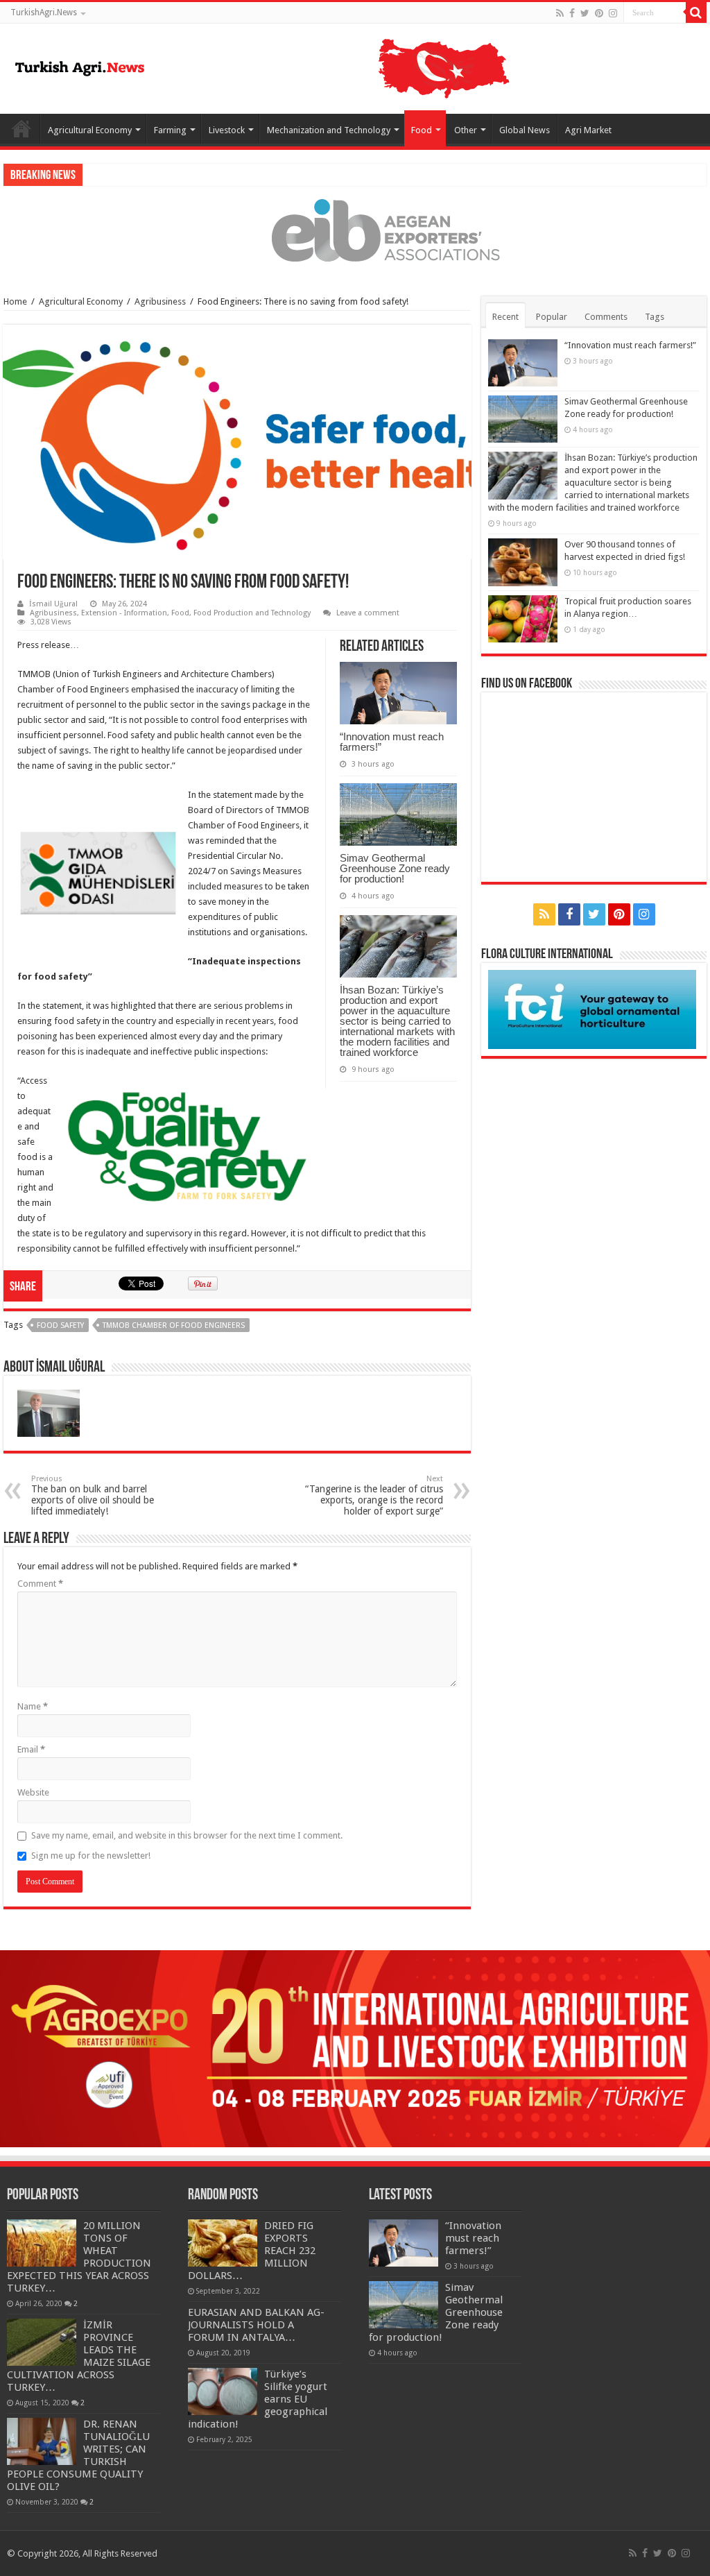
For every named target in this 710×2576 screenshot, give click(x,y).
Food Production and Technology (252, 613)
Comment (40, 1584)
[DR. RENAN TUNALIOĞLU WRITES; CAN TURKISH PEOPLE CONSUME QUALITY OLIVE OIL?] (42, 2441)
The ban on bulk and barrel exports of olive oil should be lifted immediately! (93, 1495)
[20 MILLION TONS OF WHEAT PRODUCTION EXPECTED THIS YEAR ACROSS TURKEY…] (42, 2243)
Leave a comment (368, 613)
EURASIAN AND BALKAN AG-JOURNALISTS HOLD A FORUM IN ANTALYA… (256, 2325)
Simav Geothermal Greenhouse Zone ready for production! (395, 868)
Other (466, 130)
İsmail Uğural (53, 604)
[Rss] (560, 13)
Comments (606, 317)
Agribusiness (160, 301)
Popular (552, 317)
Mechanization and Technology (329, 130)
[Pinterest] (599, 13)
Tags (655, 317)
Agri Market (588, 130)
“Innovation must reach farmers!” (392, 742)
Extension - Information (124, 613)
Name (33, 1706)
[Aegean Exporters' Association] (355, 230)
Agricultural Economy (90, 130)
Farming (170, 130)
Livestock (227, 130)
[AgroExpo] (355, 2048)
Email (31, 1749)
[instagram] (613, 13)
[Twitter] (585, 13)
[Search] (696, 12)
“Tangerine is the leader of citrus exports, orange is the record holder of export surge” (374, 1495)
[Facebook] (572, 13)
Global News (525, 130)
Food (422, 130)
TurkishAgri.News (44, 12)
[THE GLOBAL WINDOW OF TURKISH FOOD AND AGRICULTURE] (80, 66)
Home (21, 128)
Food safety (60, 1325)
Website (33, 1792)
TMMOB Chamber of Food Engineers (174, 1325)
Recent (505, 317)
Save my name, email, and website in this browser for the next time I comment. (187, 1835)
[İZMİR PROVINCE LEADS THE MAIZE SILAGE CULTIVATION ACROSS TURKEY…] (42, 2342)
